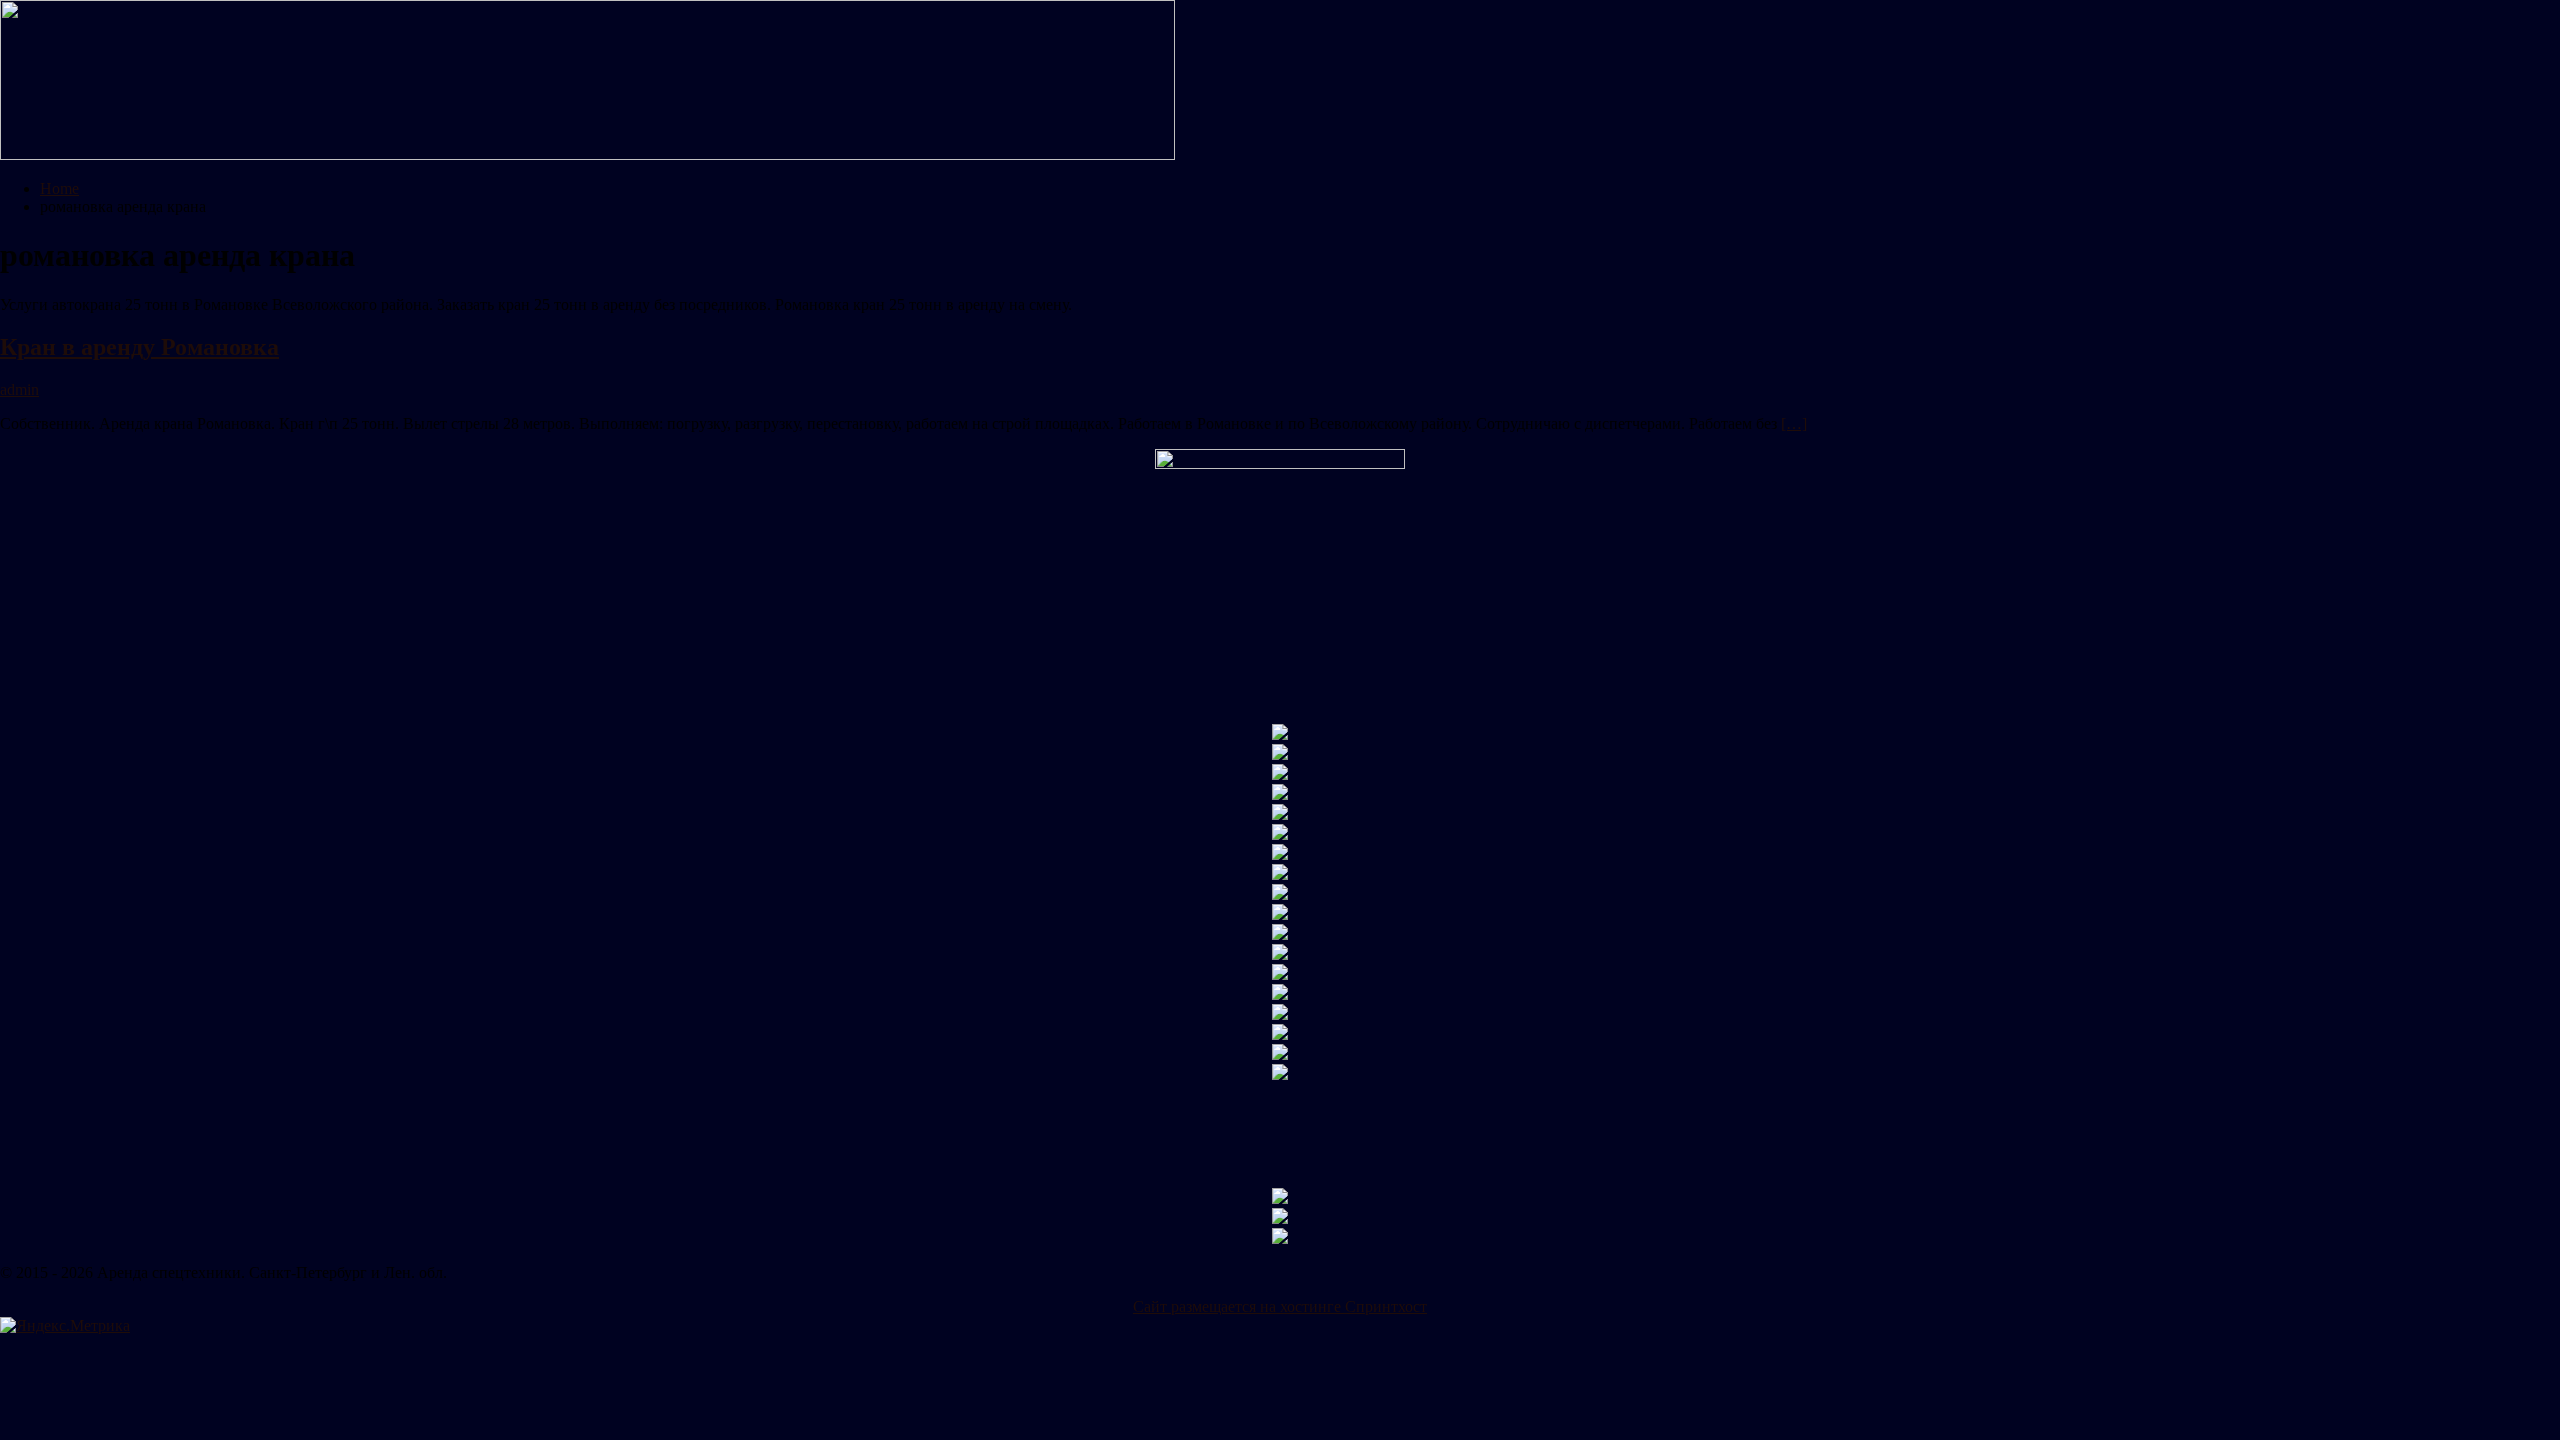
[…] (1794, 423)
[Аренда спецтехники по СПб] (587, 154)
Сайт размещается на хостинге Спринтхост (1280, 1306)
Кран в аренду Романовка (139, 347)
